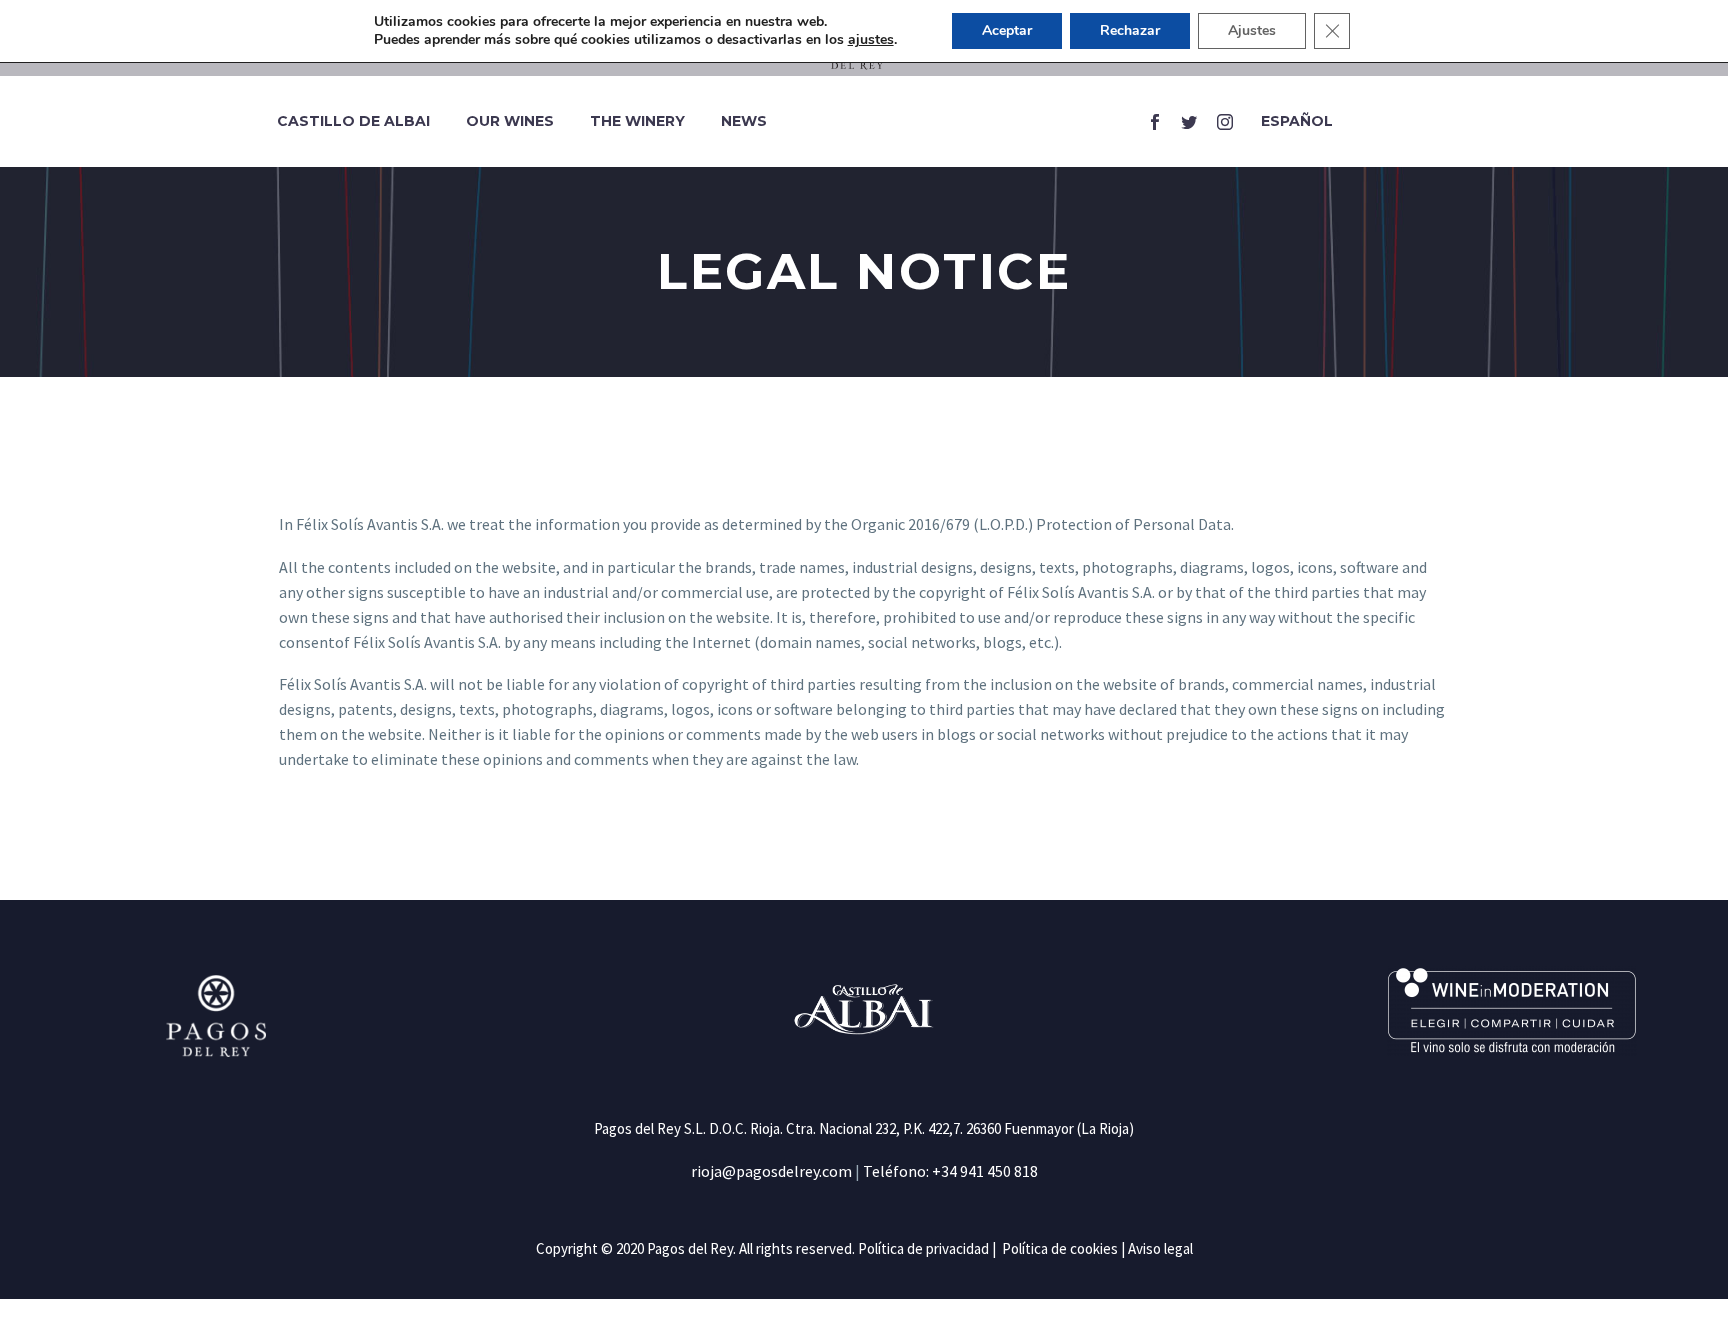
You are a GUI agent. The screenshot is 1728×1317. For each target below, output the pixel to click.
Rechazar (1130, 30)
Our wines (510, 121)
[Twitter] (1189, 122)
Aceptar (1007, 30)
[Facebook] (1147, 122)
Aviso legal (1160, 1248)
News (744, 121)
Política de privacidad (923, 1248)
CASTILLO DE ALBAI (353, 121)
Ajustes (1252, 30)
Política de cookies (1060, 1248)
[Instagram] (1225, 122)
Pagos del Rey (690, 1248)
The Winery (637, 121)
